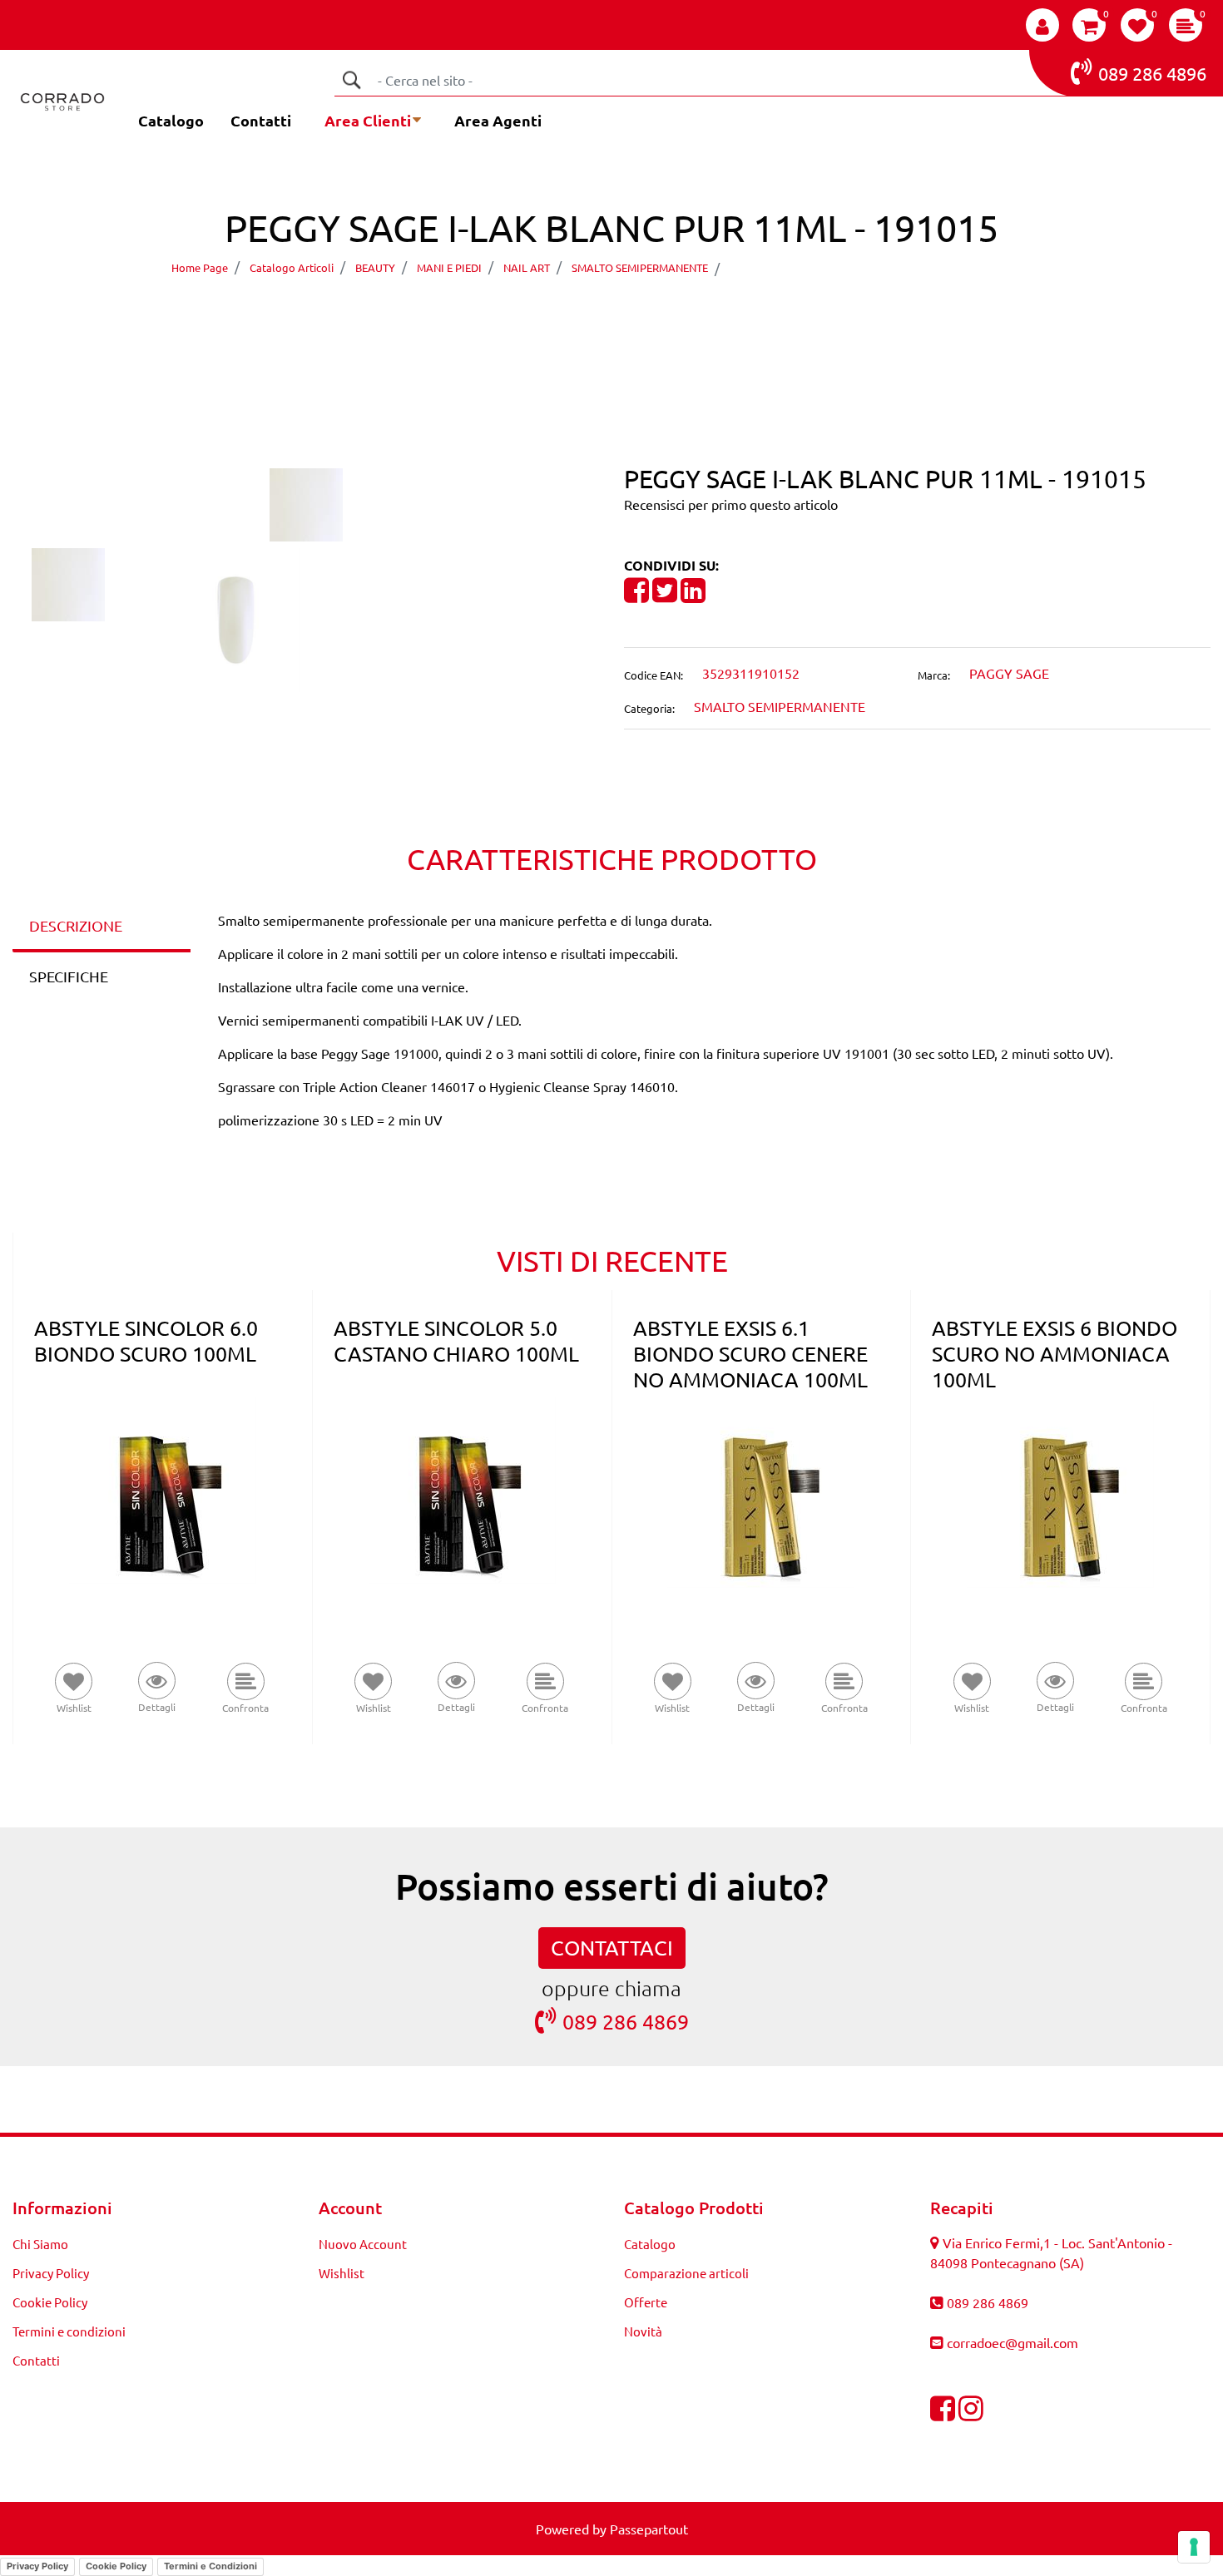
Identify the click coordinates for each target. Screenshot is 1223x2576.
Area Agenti (498, 120)
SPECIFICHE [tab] (69, 976)
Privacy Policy (51, 2273)
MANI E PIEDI (449, 267)
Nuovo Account (363, 2244)
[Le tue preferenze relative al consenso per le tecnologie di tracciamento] (1194, 2547)
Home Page (200, 267)
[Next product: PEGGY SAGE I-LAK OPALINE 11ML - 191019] (643, 315)
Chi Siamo (40, 2244)
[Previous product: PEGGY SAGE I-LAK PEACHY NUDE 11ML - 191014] (580, 315)
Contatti (261, 120)
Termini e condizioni (69, 2331)
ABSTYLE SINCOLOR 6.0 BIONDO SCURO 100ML (146, 1341)
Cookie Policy (50, 2302)
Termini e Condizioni (210, 2566)
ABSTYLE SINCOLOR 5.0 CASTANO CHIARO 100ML (456, 1341)
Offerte (646, 2302)
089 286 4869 (626, 2022)
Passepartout (649, 2529)
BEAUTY (375, 267)
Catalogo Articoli (292, 267)
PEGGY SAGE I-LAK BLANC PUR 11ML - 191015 (884, 267)
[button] (351, 80)
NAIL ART (527, 267)
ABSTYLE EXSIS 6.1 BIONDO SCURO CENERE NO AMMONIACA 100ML (750, 1354)
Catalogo (171, 120)
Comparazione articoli (686, 2273)
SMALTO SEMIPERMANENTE (640, 267)
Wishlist (342, 2273)
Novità (643, 2331)
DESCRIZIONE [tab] (76, 925)
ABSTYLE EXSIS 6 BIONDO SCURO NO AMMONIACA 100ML (1055, 1354)
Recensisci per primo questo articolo (731, 504)
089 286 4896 (1152, 73)
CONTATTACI (612, 1948)
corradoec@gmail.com (1013, 2342)
